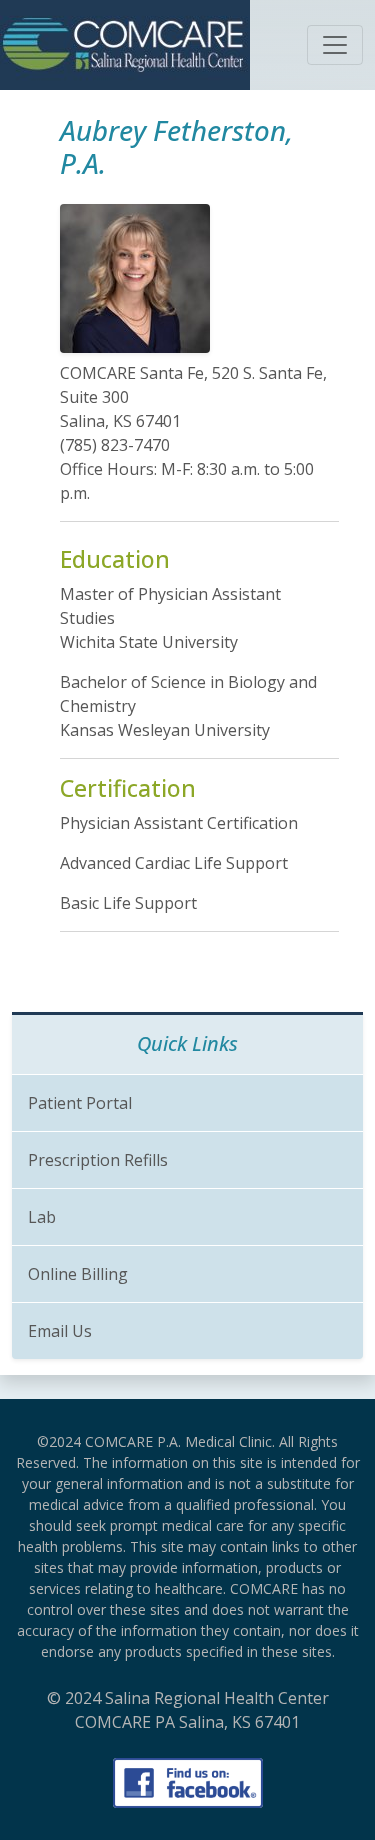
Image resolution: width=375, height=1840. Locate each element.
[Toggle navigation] (335, 45)
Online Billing (78, 1274)
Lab (42, 1217)
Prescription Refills (98, 1160)
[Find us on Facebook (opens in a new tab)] (188, 1783)
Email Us (60, 1331)
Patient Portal (80, 1103)
